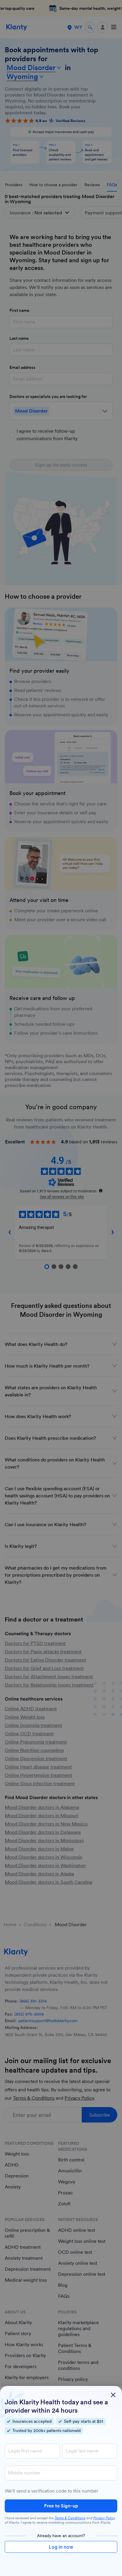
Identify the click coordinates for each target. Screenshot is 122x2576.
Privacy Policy (104, 2518)
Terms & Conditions (70, 2518)
